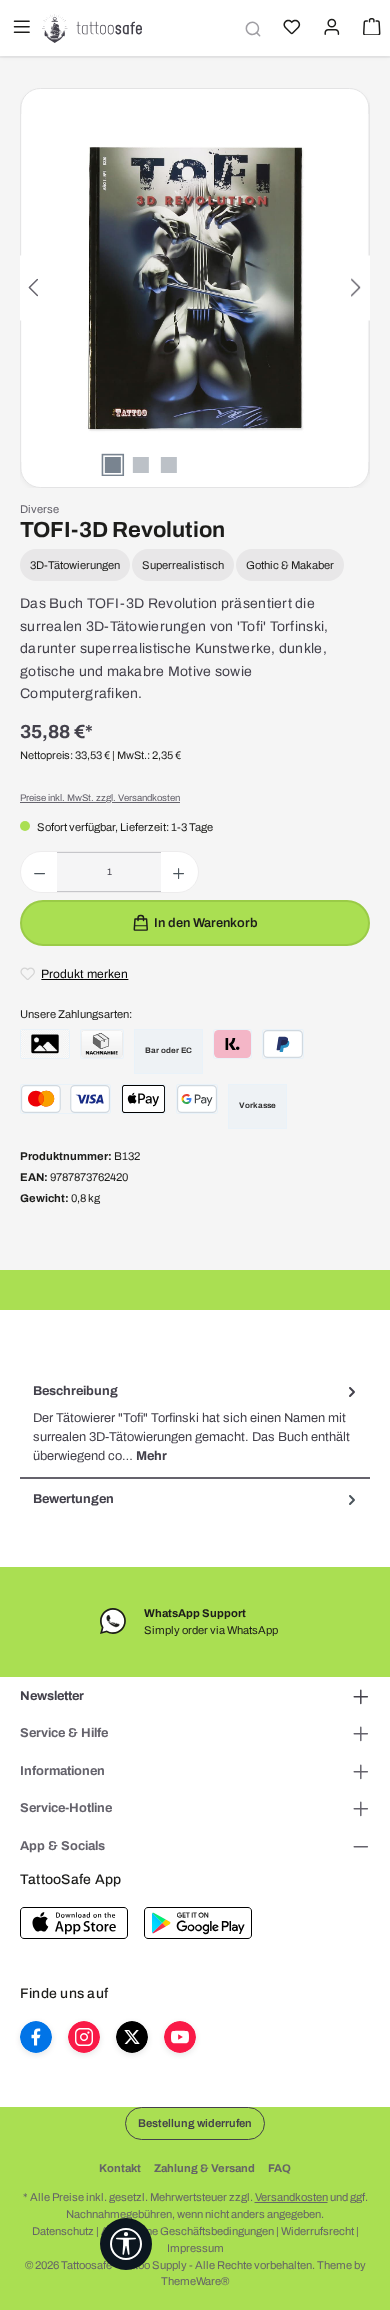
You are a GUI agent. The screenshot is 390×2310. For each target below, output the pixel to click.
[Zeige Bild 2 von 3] (141, 465)
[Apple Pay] (144, 1099)
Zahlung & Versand (204, 2168)
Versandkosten (291, 2197)
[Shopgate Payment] (45, 1044)
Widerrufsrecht (317, 2231)
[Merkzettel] (290, 29)
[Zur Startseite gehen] (92, 28)
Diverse (39, 509)
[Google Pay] (197, 1099)
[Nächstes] (355, 287)
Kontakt (120, 2168)
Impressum (195, 2248)
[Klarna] (232, 1044)
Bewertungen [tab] (73, 1499)
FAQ (279, 2168)
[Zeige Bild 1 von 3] (113, 465)
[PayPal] (283, 1044)
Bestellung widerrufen (195, 2123)
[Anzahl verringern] (39, 872)
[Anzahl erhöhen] (178, 872)
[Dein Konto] (330, 29)
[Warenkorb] (370, 29)
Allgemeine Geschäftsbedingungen (187, 2231)
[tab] (195, 1424)
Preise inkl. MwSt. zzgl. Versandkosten (100, 798)
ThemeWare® (195, 2281)
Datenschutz (63, 2231)
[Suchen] (250, 28)
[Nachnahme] (102, 1044)
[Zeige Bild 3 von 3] (169, 465)
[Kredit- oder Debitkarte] (65, 1099)
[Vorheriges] (35, 287)
